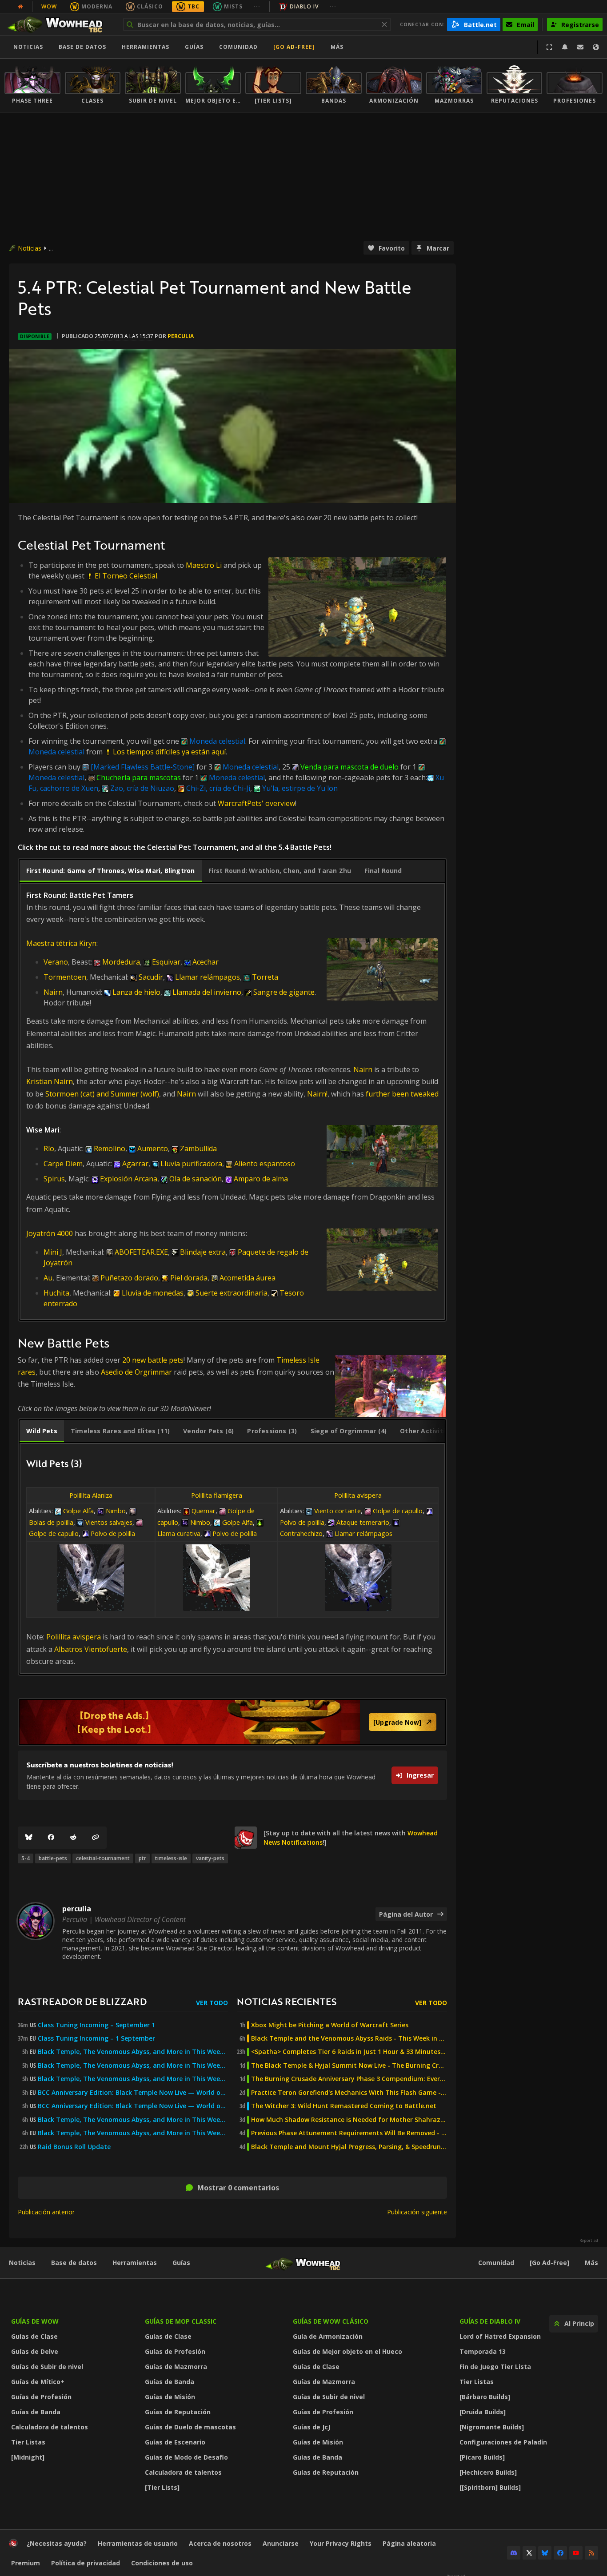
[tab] (111, 871)
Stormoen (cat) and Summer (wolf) (102, 1094)
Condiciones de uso (162, 2563)
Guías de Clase (34, 2336)
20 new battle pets (153, 1360)
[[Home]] (59, 24)
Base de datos (82, 47)
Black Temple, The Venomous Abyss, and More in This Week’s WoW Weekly (133, 2079)
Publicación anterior (46, 2212)
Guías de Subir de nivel (47, 2367)
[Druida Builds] (483, 2412)
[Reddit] (73, 1838)
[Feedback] (580, 47)
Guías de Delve (35, 2351)
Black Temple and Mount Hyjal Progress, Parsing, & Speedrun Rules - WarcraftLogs (349, 2147)
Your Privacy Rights (341, 2543)
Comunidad (238, 47)
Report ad (589, 2241)
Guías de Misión (170, 2397)
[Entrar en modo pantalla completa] (549, 47)
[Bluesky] (29, 1838)
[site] (246, 1838)
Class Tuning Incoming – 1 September (96, 2038)
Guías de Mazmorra (176, 2367)
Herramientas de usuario (138, 2543)
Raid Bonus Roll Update (74, 2147)
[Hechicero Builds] (488, 2472)
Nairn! (317, 1094)
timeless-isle (171, 1858)
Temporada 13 (483, 2351)
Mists (233, 6)
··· (257, 6)
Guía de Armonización (328, 2336)
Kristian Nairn (50, 1081)
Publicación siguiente (417, 2212)
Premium (26, 2563)
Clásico (150, 6)
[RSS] (591, 2553)
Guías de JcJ (311, 2427)
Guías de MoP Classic (181, 2321)
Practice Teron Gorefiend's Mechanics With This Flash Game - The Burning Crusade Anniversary (349, 2093)
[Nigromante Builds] (492, 2427)
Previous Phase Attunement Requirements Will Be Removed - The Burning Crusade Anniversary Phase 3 (349, 2133)
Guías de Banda (36, 2412)
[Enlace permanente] (96, 1838)
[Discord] (514, 2553)
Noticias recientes (287, 2001)
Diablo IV (304, 6)
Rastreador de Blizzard (82, 2001)
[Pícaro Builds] (482, 2457)
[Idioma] (596, 47)
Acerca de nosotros (220, 2543)
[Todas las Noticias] (20, 7)
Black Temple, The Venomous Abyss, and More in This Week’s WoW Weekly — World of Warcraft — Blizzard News (133, 2052)
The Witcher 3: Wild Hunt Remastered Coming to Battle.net (344, 2106)
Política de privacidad (86, 2563)
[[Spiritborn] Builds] (490, 2487)
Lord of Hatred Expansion (500, 2336)
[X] (529, 2553)
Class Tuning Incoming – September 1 (96, 2025)
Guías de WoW (35, 2321)
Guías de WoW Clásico (331, 2321)
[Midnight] (28, 2457)
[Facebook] (51, 1838)
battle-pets (53, 1858)
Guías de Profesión (41, 2397)
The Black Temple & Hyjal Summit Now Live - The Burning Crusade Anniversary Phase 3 (349, 2066)
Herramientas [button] (146, 47)
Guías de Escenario (175, 2442)
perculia (181, 336)
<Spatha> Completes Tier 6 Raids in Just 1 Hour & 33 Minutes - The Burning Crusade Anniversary (349, 2052)
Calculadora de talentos (50, 2427)
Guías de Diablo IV (490, 2321)
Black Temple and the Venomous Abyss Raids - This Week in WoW (349, 2038)
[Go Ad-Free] (294, 47)
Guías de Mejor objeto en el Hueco (347, 2351)
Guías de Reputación (178, 2412)
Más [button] (337, 47)
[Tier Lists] (162, 2487)
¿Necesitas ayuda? (57, 2543)
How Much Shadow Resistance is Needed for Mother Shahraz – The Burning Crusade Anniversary (349, 2120)
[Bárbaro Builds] (485, 2397)
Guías (194, 47)
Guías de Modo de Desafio (186, 2457)
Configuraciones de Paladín (503, 2442)
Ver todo (212, 2003)
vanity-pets (210, 1858)
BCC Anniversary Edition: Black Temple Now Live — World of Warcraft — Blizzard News (133, 2093)
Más (591, 2263)
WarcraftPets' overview (256, 803)
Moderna (97, 6)
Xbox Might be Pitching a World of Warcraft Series (330, 2025)
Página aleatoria (409, 2543)
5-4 (26, 1858)
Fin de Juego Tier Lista (495, 2367)
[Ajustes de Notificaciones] (565, 47)
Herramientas (135, 2263)
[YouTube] (576, 2553)
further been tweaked (402, 1094)
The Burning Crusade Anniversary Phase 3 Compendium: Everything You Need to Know (349, 2079)
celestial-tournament (103, 1858)
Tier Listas (28, 2442)
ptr (142, 1858)
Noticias (28, 47)
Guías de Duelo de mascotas (190, 2427)
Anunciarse (281, 2543)
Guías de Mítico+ (38, 2382)
